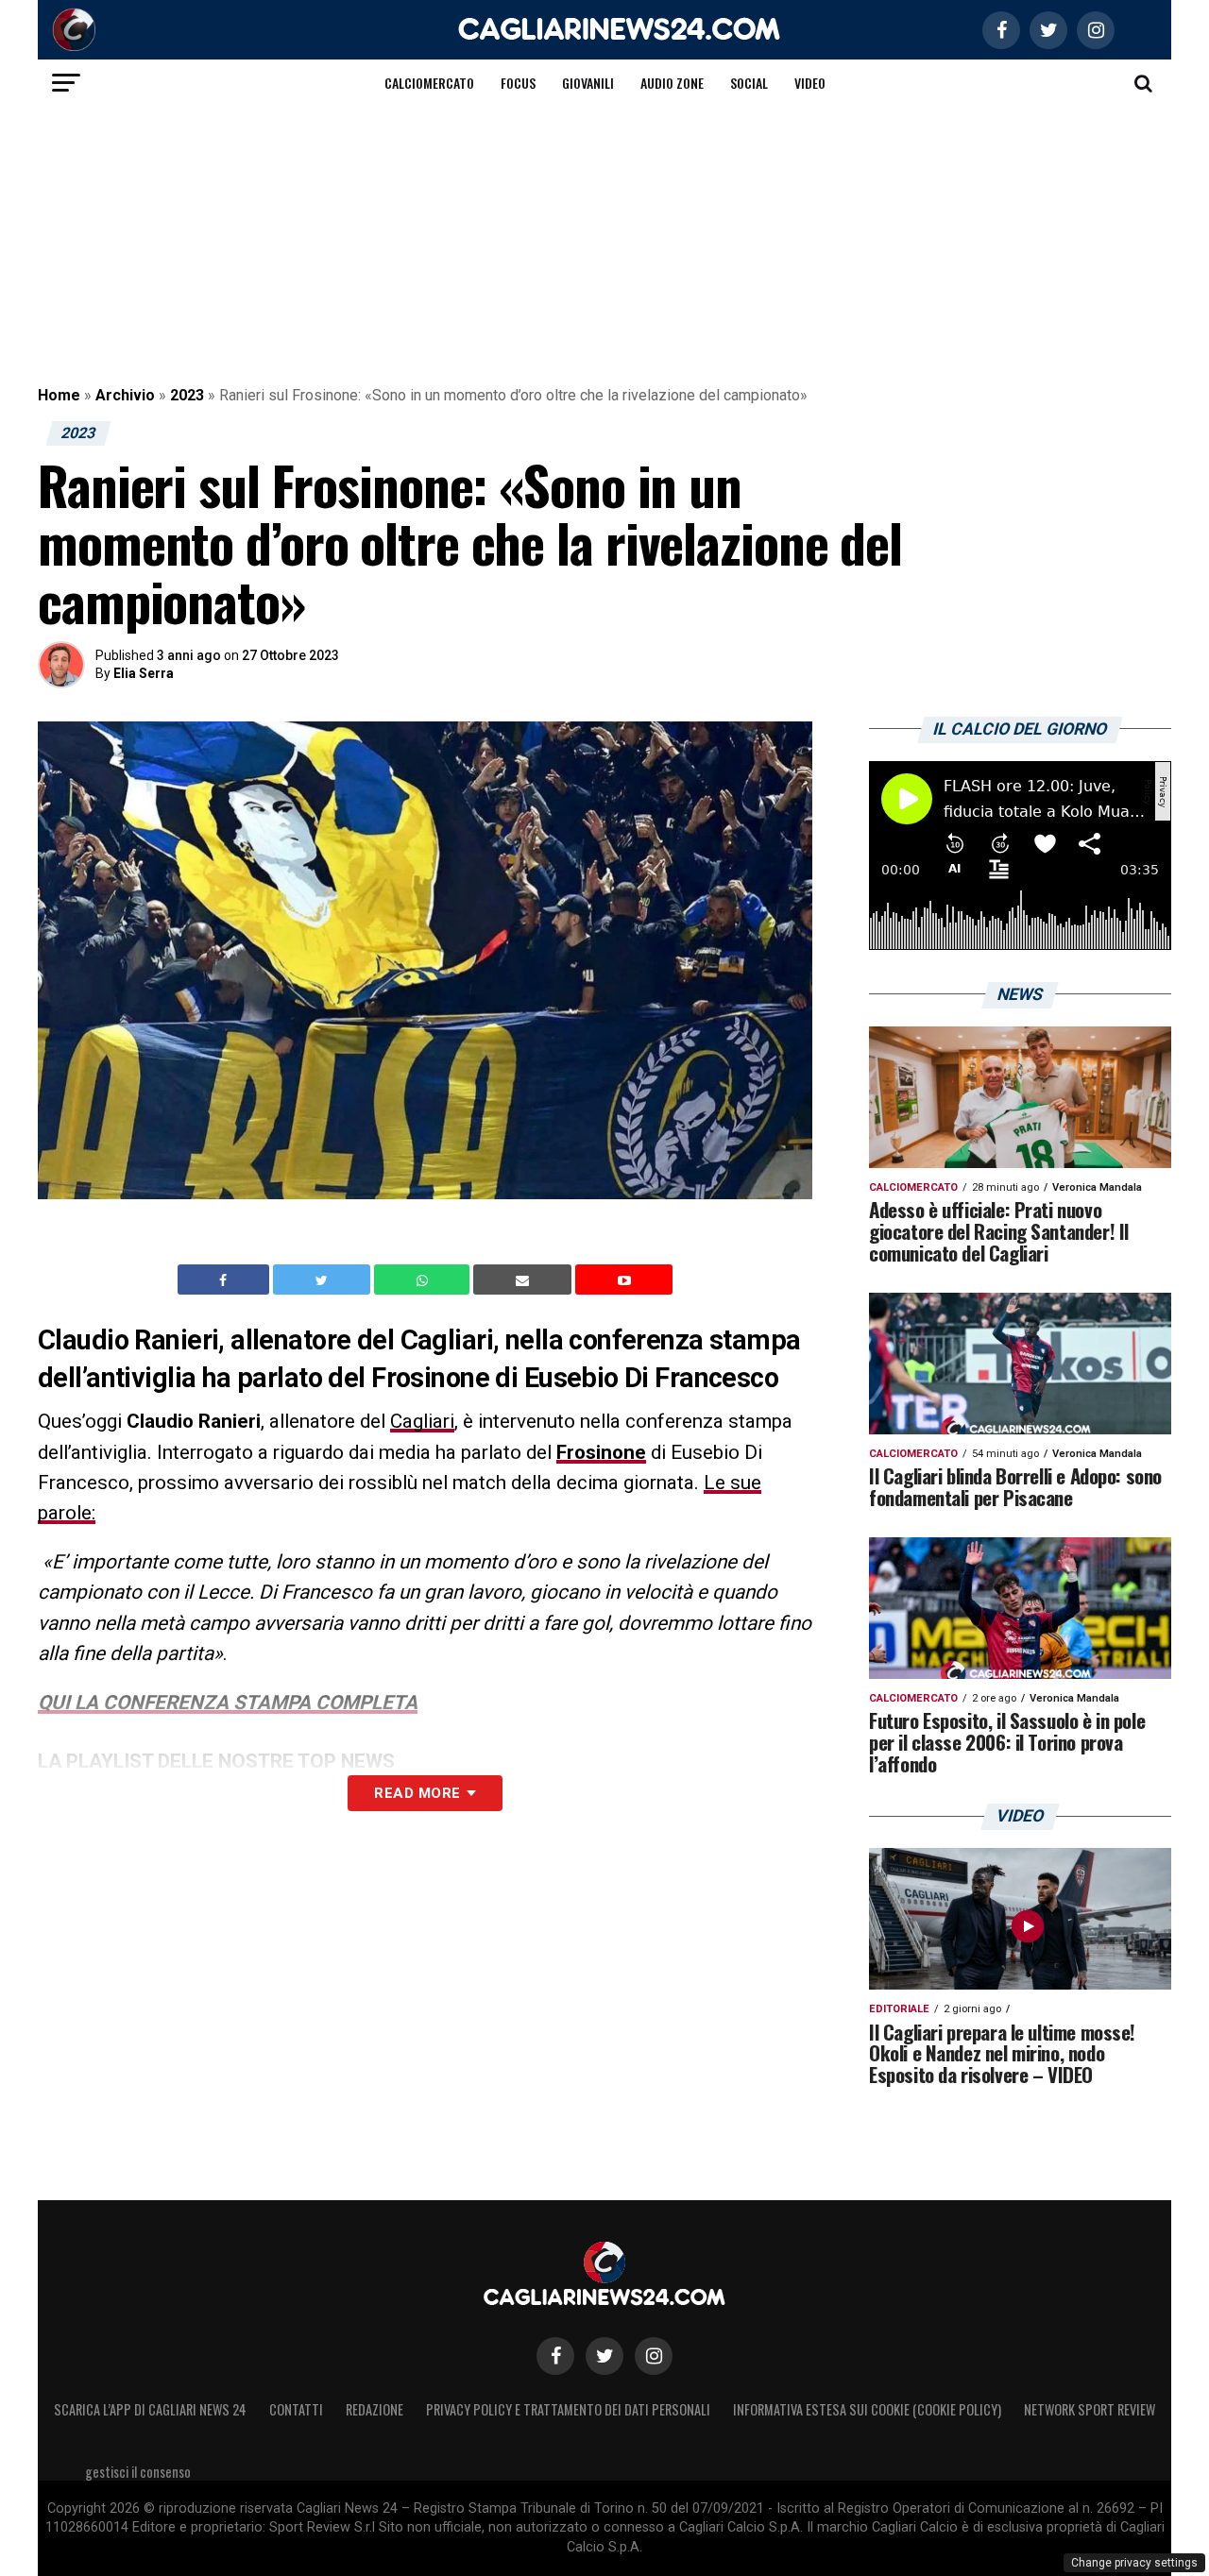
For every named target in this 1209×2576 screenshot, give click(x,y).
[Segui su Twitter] (604, 2356)
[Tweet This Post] (324, 1280)
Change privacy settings (1134, 2563)
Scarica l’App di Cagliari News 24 (150, 2409)
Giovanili (588, 83)
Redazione (375, 2409)
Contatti (296, 2409)
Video (810, 83)
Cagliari (422, 1421)
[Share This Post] (424, 1280)
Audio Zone (672, 83)
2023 (187, 395)
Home (59, 395)
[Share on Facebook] (226, 1280)
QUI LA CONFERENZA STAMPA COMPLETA (228, 1703)
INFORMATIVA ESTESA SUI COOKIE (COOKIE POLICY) (867, 2409)
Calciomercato (429, 83)
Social (749, 83)
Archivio (125, 395)
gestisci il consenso (138, 2472)
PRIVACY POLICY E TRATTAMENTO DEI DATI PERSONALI (568, 2409)
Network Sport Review (1090, 2409)
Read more (417, 1793)
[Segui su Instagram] (654, 2356)
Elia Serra (144, 673)
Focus (518, 83)
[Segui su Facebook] (555, 2356)
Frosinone (601, 1452)
